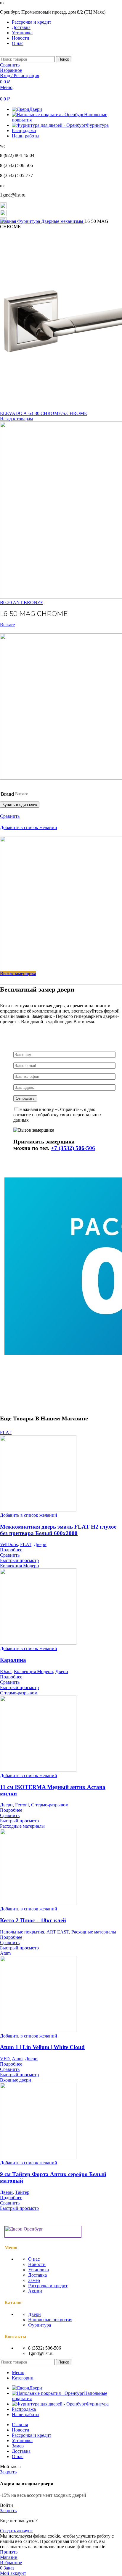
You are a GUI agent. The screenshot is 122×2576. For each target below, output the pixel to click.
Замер (34, 2280)
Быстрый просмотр (19, 1560)
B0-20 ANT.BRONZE (22, 602)
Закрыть (8, 2472)
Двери (40, 1544)
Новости (37, 2264)
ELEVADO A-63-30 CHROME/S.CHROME (44, 413)
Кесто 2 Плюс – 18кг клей (33, 1920)
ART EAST (58, 1932)
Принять (9, 2552)
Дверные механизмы (63, 221)
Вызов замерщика (18, 973)
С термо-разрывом (50, 1805)
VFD (5, 2059)
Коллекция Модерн (33, 1671)
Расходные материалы (94, 1932)
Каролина (13, 1660)
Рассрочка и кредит (48, 2286)
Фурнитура (29, 221)
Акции (35, 2291)
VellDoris (9, 1544)
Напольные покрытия (22, 1932)
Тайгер (22, 2192)
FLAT (26, 1544)
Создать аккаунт (16, 2531)
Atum (17, 2059)
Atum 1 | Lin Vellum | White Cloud (42, 2047)
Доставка (37, 2275)
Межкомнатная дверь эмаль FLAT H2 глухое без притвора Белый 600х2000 (58, 1530)
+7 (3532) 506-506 (73, 1148)
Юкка (6, 1671)
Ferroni (22, 1805)
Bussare (7, 625)
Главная (9, 221)
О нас (34, 2259)
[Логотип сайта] (1, 53)
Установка (38, 2270)
